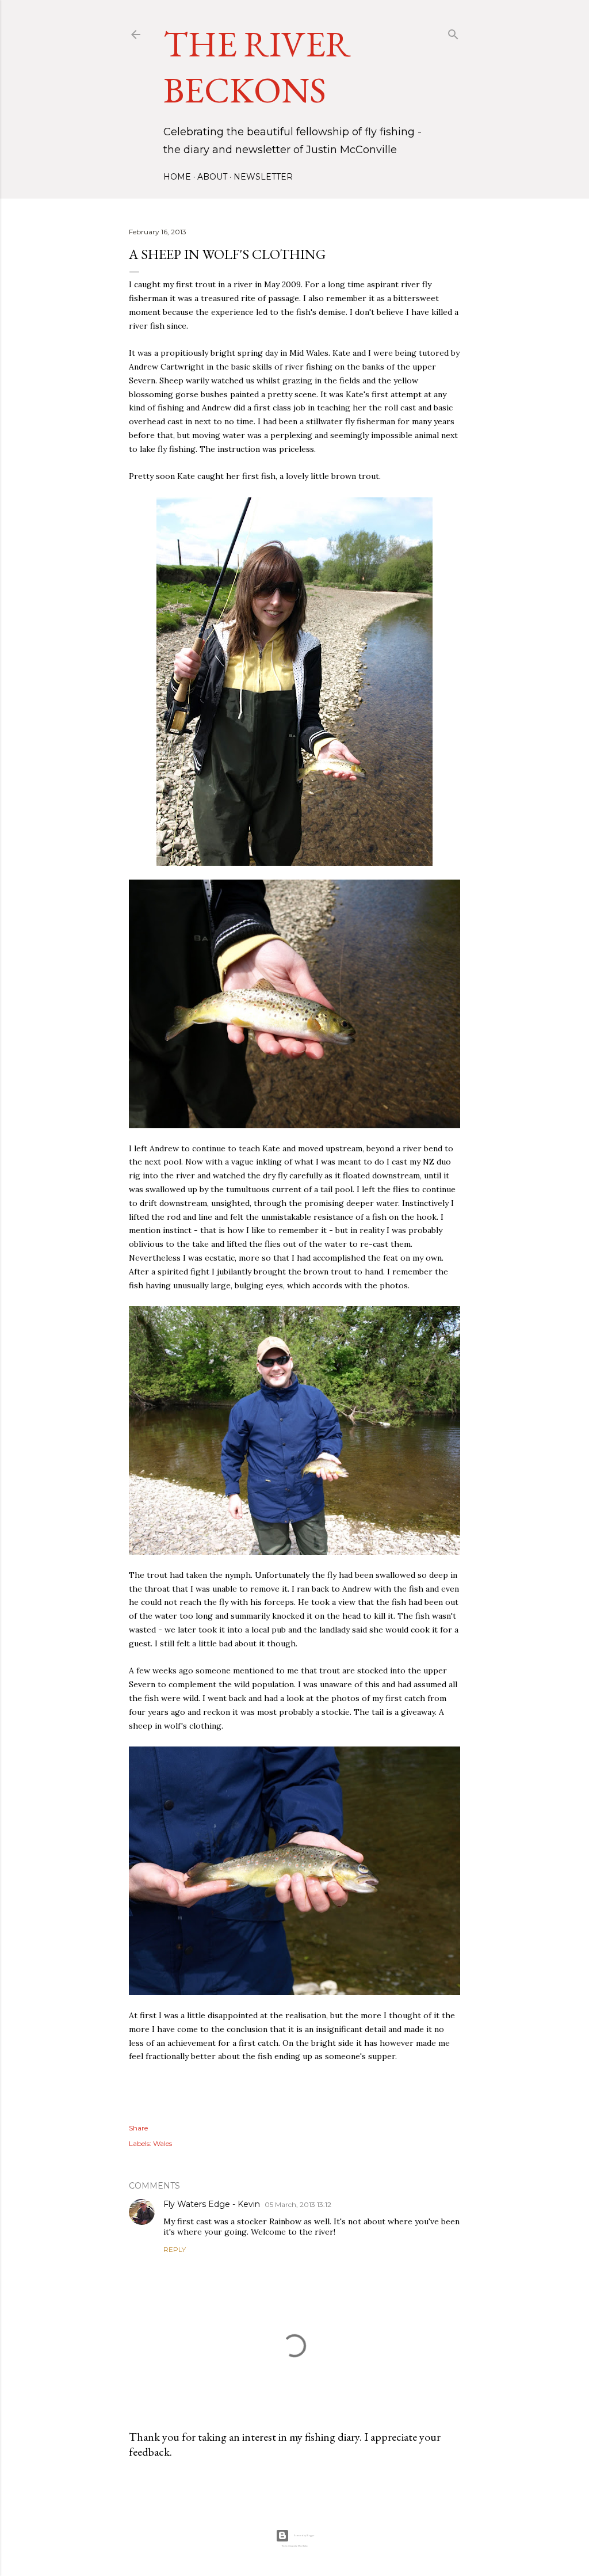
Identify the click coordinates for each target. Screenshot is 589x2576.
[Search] (453, 32)
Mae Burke (303, 2546)
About (212, 177)
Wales (162, 2143)
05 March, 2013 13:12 (298, 2204)
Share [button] (138, 2128)
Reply (175, 2249)
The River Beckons (257, 67)
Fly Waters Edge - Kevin (212, 2204)
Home (177, 177)
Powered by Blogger (304, 2536)
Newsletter (263, 177)
